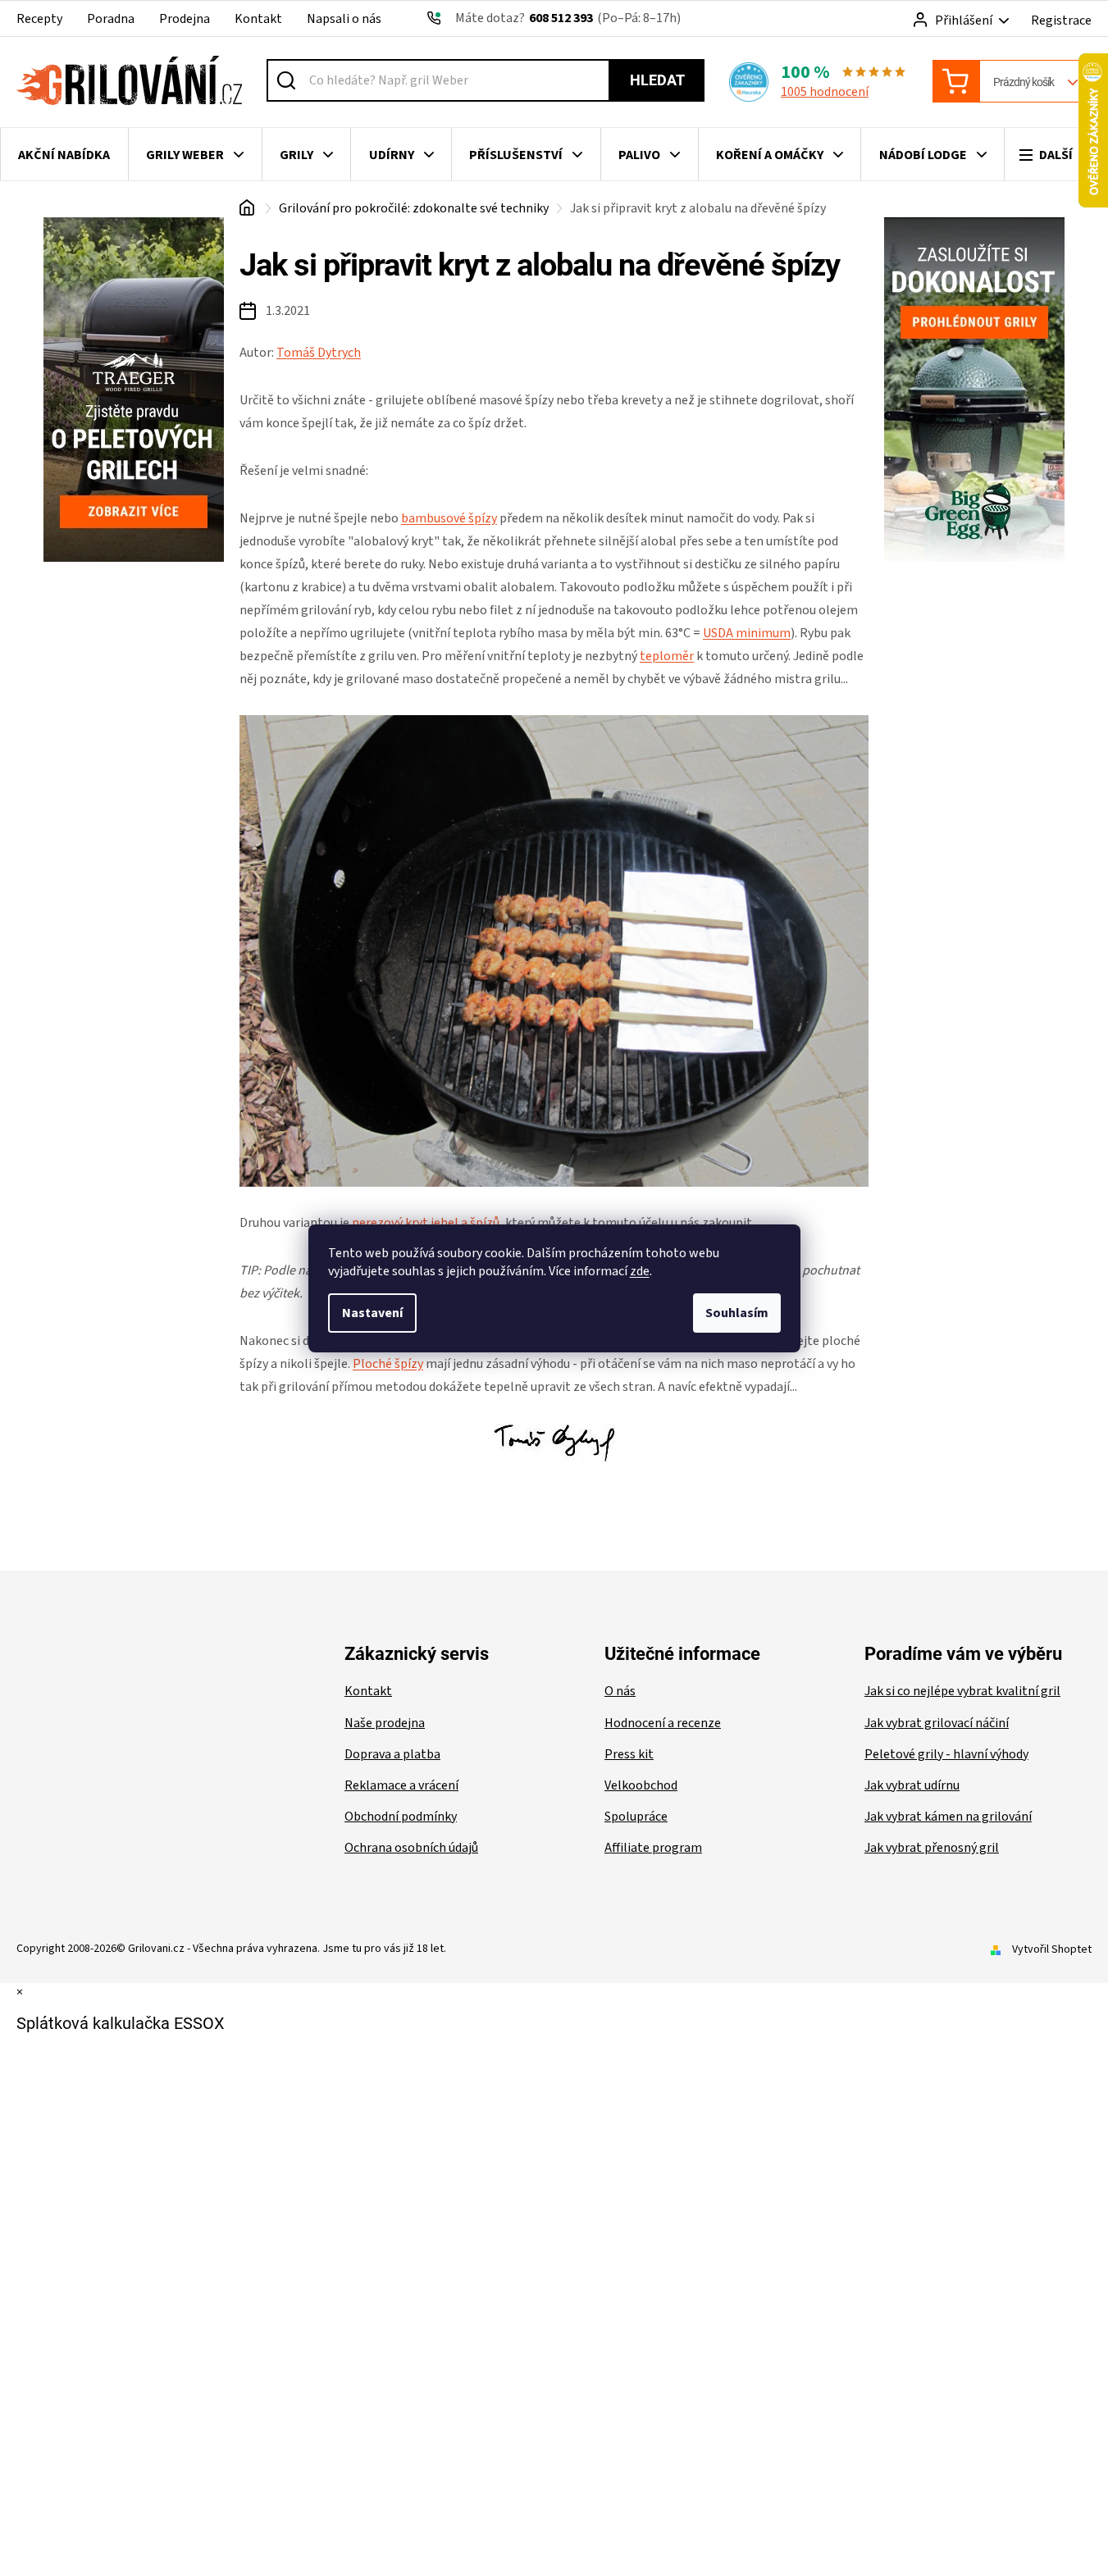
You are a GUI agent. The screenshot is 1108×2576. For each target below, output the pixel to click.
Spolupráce (636, 1817)
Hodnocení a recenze (663, 1723)
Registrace (1061, 21)
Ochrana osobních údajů (411, 1848)
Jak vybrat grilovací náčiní (937, 1723)
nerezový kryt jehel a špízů (426, 1223)
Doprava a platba (392, 1754)
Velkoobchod (641, 1785)
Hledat (657, 80)
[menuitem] (64, 155)
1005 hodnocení (825, 92)
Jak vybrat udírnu (912, 1785)
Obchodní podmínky (401, 1817)
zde (640, 1271)
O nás (620, 1691)
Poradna (111, 19)
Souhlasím (737, 1313)
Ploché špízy (388, 1364)
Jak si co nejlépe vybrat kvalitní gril (962, 1691)
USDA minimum (747, 633)
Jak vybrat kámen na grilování (948, 1817)
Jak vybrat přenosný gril (932, 1848)
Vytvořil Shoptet (1052, 1949)
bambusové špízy (449, 518)
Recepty (39, 19)
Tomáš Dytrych (319, 353)
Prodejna (185, 19)
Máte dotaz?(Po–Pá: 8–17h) (568, 18)
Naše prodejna (385, 1723)
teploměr (667, 656)
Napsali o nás (344, 19)
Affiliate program (653, 1848)
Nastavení (372, 1313)
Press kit (629, 1754)
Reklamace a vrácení (401, 1785)
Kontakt (258, 19)
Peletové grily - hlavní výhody (946, 1754)
